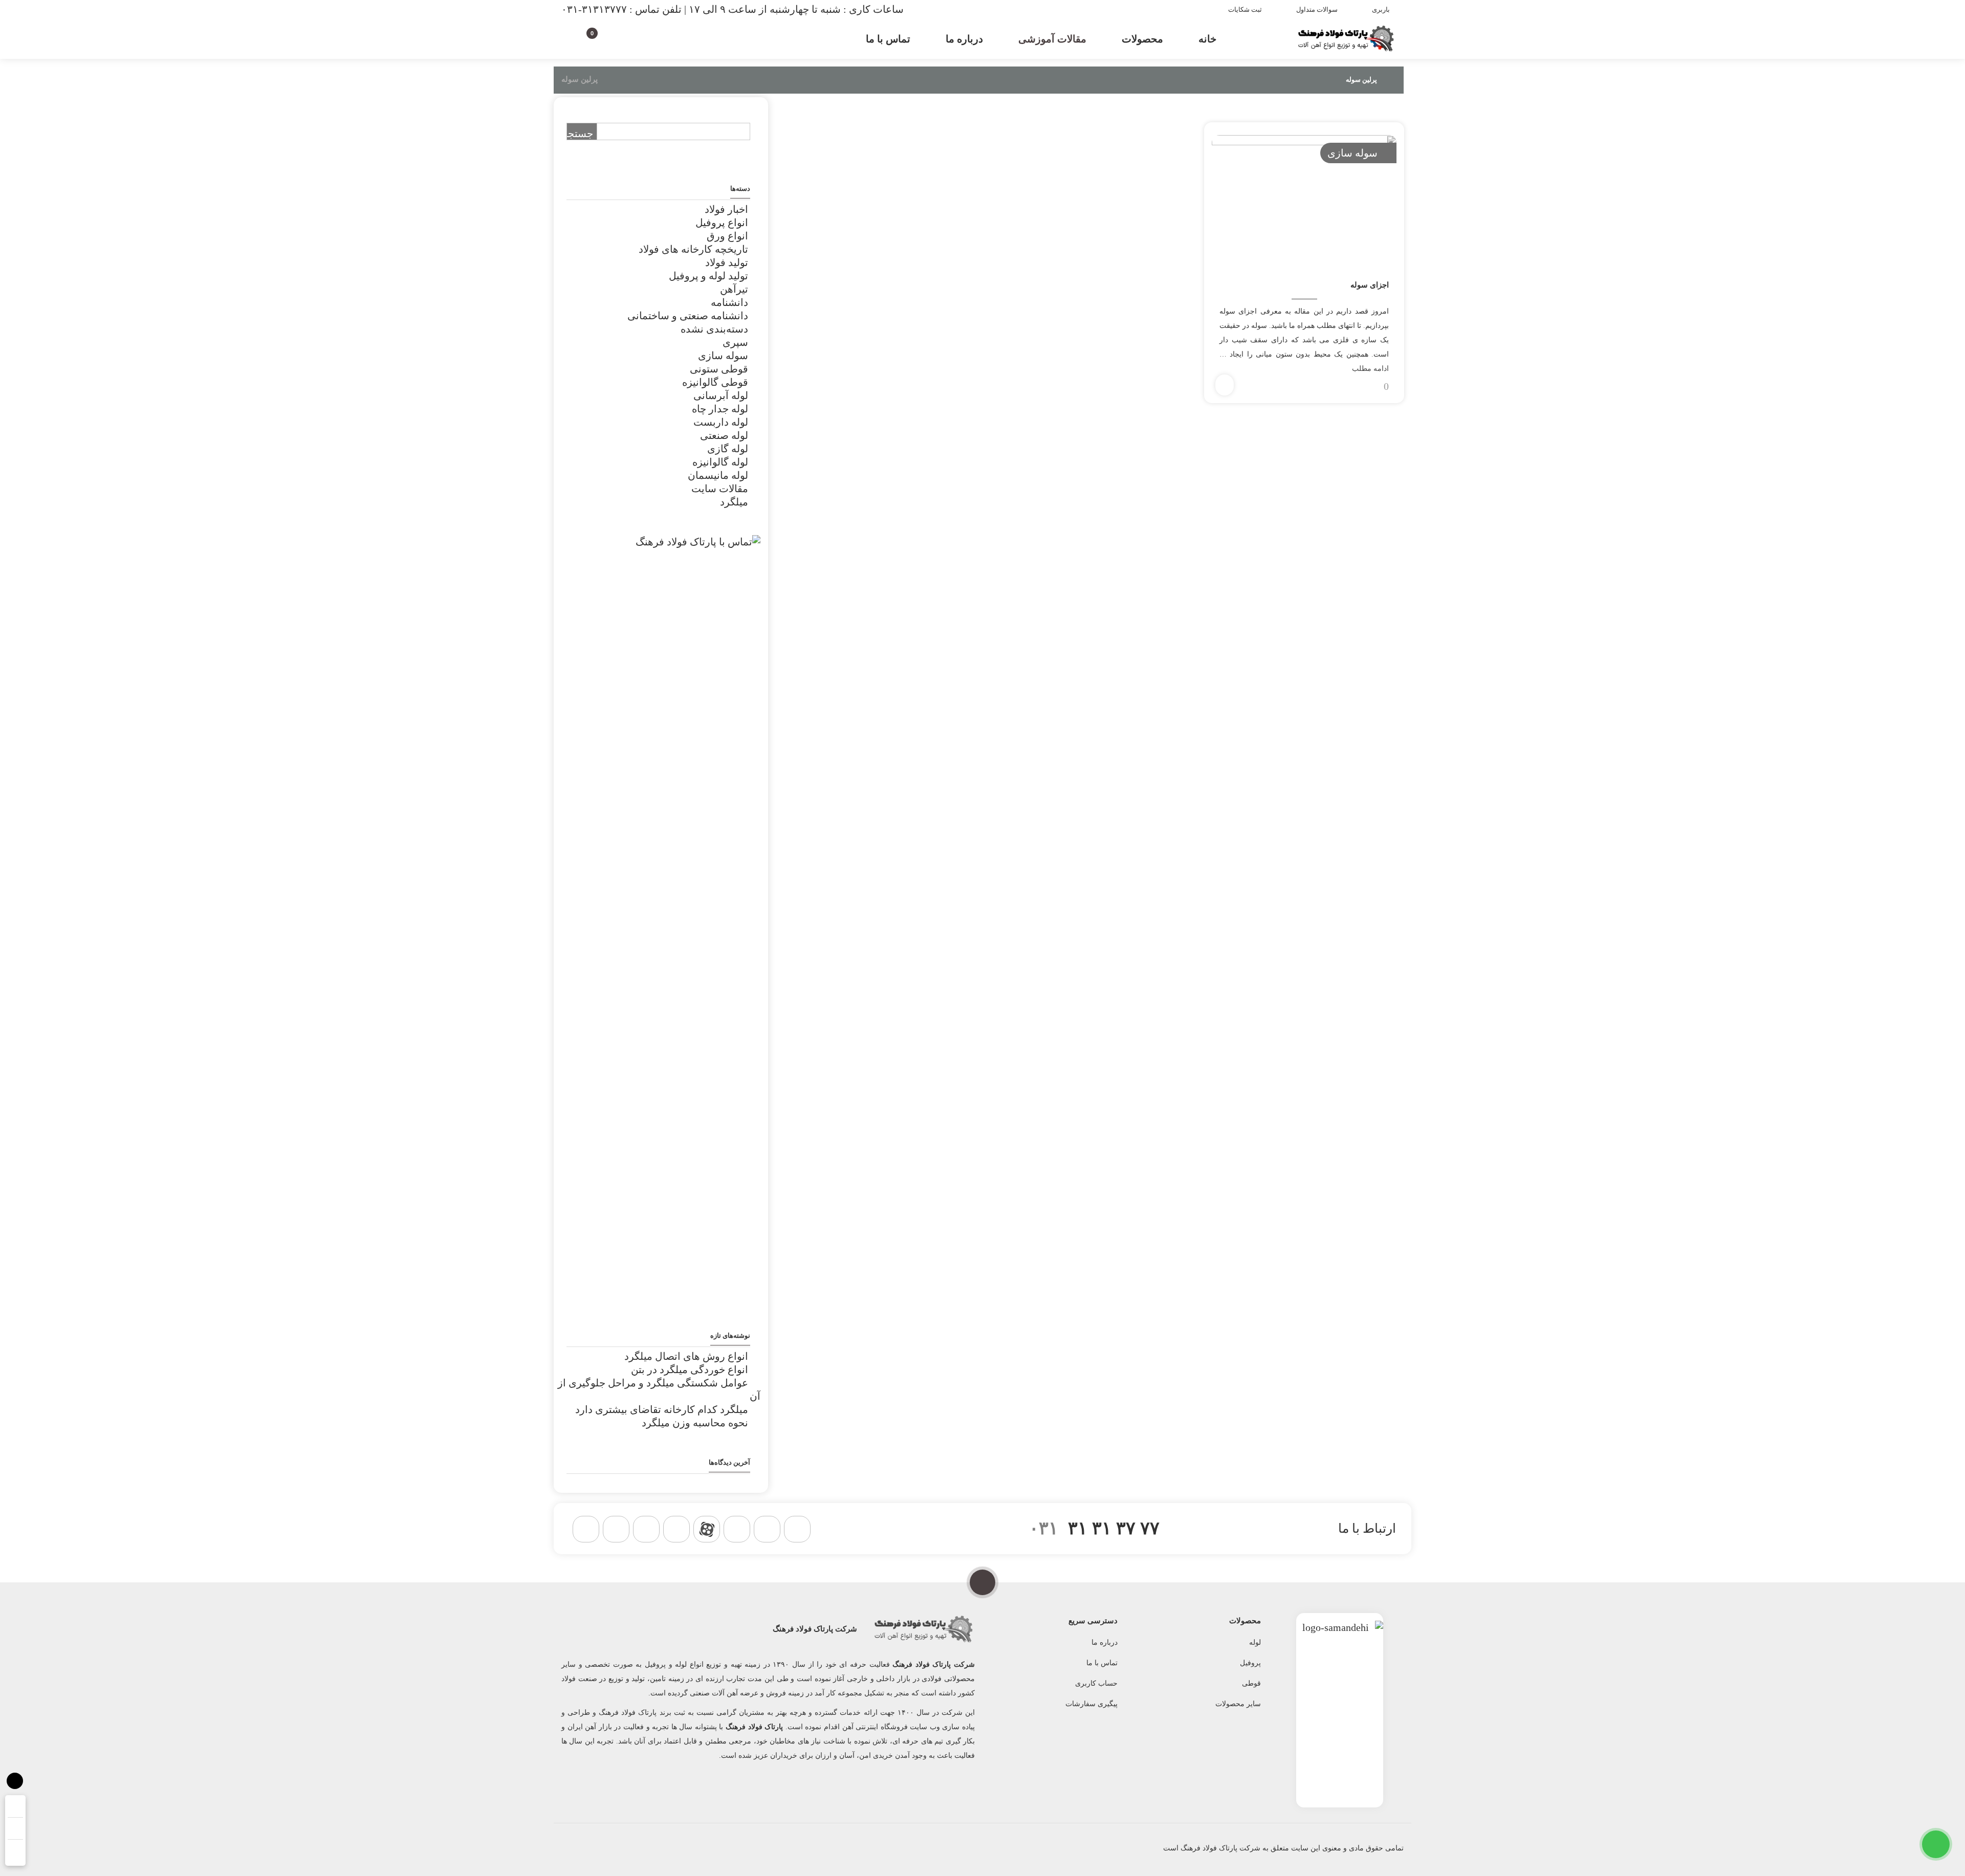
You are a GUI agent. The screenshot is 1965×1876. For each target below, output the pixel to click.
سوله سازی (1352, 153)
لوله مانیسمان (718, 475)
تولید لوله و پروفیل (708, 276)
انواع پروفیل (722, 223)
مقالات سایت (720, 489)
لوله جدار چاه (720, 409)
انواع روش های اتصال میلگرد (686, 1356)
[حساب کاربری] (610, 37)
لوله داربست (721, 422)
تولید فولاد (727, 262)
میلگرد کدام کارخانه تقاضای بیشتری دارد (662, 1409)
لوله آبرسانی (721, 395)
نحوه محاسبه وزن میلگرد (695, 1423)
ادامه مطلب (1370, 369)
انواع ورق (727, 236)
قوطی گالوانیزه (715, 382)
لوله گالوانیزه (720, 462)
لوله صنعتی (724, 435)
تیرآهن (734, 289)
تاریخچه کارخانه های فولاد (693, 249)
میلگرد (734, 502)
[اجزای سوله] (1304, 197)
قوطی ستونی (719, 369)
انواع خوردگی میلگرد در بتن (690, 1370)
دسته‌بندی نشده (714, 329)
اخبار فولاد (726, 209)
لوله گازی (728, 449)
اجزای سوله (1370, 285)
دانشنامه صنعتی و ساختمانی (688, 316)
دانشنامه (729, 302)
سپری (735, 342)
